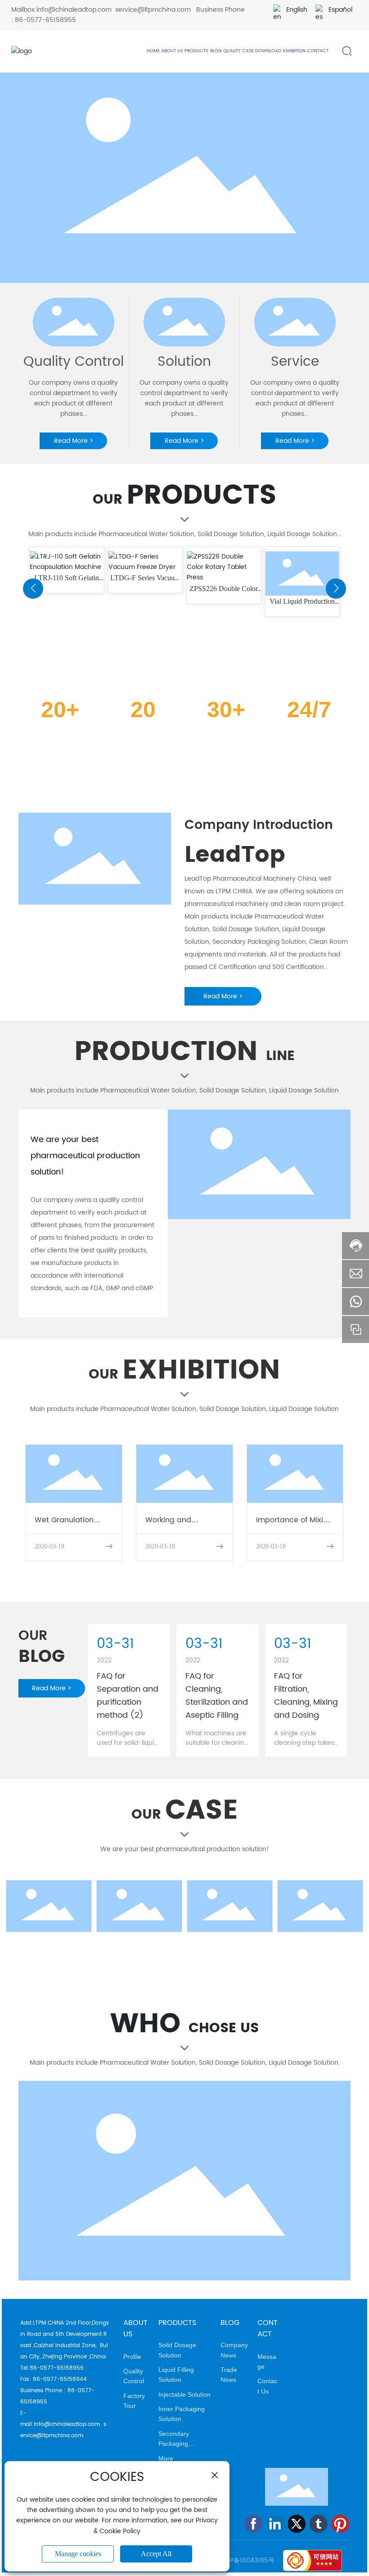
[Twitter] (297, 2524)
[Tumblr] (319, 2524)
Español (340, 10)
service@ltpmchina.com (153, 10)
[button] (33, 589)
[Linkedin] (275, 2524)
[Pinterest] (340, 2524)
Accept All (156, 2554)
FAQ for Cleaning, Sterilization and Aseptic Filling (217, 1696)
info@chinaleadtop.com (74, 10)
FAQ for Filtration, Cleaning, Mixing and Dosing (306, 1696)
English (297, 10)
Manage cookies (78, 2554)
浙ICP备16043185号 (246, 2560)
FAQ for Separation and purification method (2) (128, 1696)
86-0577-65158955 (45, 20)
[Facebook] (253, 2524)
